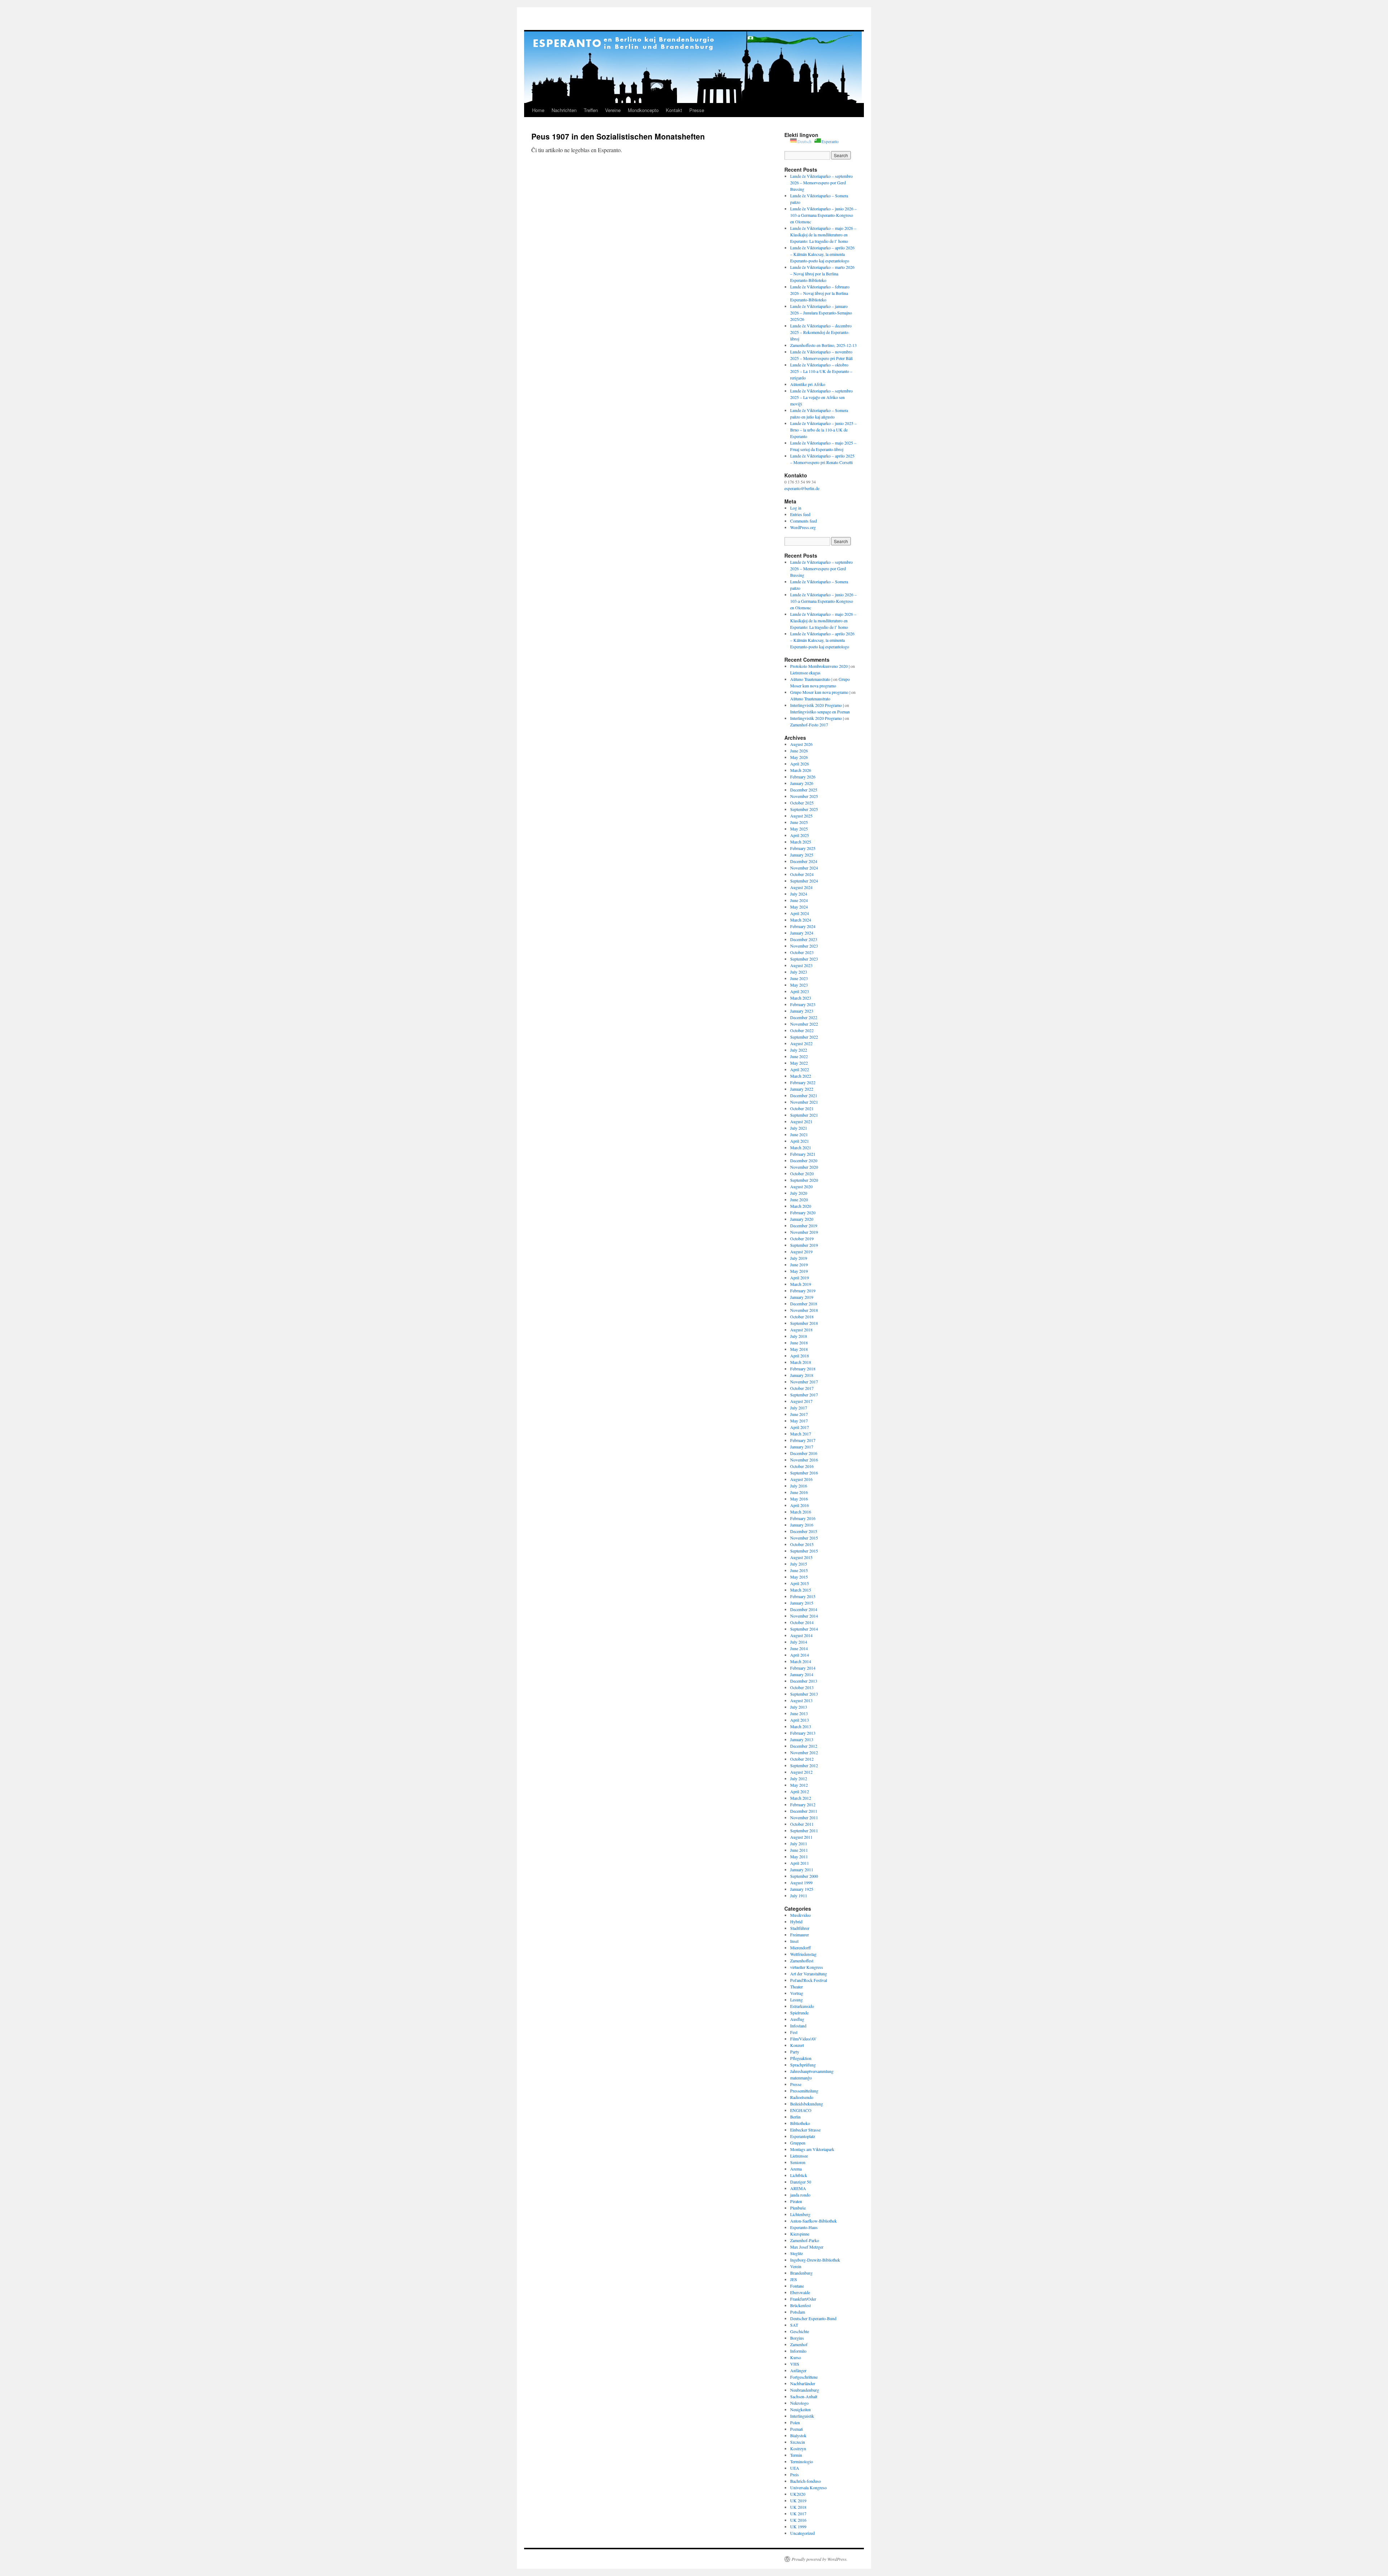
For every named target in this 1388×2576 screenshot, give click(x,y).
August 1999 (801, 1882)
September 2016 (804, 1473)
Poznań (796, 2429)
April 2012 (800, 1791)
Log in (796, 508)
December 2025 (804, 790)
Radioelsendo (802, 2097)
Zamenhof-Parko (805, 2240)
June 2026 (799, 751)
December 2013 (804, 1681)
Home (538, 110)
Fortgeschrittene (804, 2377)
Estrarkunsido (802, 2006)
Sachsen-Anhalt (804, 2396)
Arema (796, 2169)
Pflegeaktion (801, 2058)
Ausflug (797, 2019)
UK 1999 (798, 2526)
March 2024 (801, 920)
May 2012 (799, 1785)
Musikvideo (800, 1915)
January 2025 (802, 855)
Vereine (613, 110)
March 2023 (801, 998)
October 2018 (802, 1317)
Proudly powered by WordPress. (820, 2559)
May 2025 (799, 829)
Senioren (798, 2162)
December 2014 (804, 1609)
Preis (794, 2474)
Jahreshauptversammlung (812, 2071)
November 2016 (804, 1460)
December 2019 (804, 1225)
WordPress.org (803, 527)
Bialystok (798, 2435)
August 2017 (801, 1401)
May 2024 (799, 907)
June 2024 (799, 900)
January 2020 (802, 1219)
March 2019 (801, 1284)
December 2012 (804, 1746)
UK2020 (798, 2494)
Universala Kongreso (808, 2487)
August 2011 (801, 1837)
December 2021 (804, 1095)
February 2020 (803, 1212)
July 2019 (799, 1258)
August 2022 (801, 1043)
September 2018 (804, 1323)
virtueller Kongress (807, 1967)
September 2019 (804, 1245)
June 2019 (799, 1265)
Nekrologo (799, 2403)
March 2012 (801, 1798)
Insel (794, 1941)
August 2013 (801, 1700)
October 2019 (802, 1238)
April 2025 (800, 835)
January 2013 (802, 1739)
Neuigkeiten (800, 2409)
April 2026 (800, 764)
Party (795, 2052)
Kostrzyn (798, 2448)
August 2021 (801, 1121)
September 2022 (804, 1037)
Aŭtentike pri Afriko (808, 384)
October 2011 (802, 1824)
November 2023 (804, 946)
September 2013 (804, 1694)
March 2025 (801, 842)
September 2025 (804, 809)
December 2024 (804, 861)
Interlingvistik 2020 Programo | (817, 705)
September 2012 (804, 1765)
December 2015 (804, 1531)
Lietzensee (799, 2156)
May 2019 (799, 1271)
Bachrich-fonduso (806, 2481)
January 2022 (802, 1089)
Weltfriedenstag (803, 1954)
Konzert (797, 2045)
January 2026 (802, 783)
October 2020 (802, 1173)
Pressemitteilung (804, 2091)
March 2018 (801, 1362)
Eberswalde (800, 2292)
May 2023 (799, 985)
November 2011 (804, 1817)
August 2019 (801, 1251)
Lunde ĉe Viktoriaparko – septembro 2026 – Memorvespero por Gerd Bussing (821, 183)
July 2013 (799, 1707)
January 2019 (802, 1297)
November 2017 (804, 1382)
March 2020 (801, 1206)
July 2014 (799, 1642)
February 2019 (803, 1291)
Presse (697, 110)
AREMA (798, 2188)
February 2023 (803, 1004)
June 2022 (799, 1056)
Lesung (796, 2000)
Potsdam (798, 2312)
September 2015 (804, 1551)
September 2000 (804, 1876)
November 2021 (804, 1102)
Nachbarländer (803, 2383)
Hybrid (796, 1922)
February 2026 (803, 777)
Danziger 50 (801, 2182)
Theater (796, 1987)
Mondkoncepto (643, 110)
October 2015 (802, 1544)
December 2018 (804, 1304)
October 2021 (802, 1108)
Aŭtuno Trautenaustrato (810, 699)
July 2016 (799, 1486)
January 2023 (802, 1011)
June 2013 (799, 1713)
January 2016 (802, 1525)
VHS (795, 2364)
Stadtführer (800, 1928)
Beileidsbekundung (807, 2104)
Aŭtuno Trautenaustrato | (811, 679)
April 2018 (800, 1356)
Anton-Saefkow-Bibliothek (813, 2221)
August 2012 (801, 1772)
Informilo (798, 2351)
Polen (795, 2422)
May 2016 (799, 1499)
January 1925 (802, 1889)
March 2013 (801, 1726)
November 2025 (804, 796)
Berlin (795, 2117)
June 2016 (799, 1492)
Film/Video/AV (803, 2039)
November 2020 (804, 1167)
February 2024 (803, 926)
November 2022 (804, 1024)
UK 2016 (798, 2520)
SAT (794, 2325)
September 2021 (804, 1115)
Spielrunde (799, 2013)
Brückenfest (800, 2305)
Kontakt (674, 110)
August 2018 (801, 1330)
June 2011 (799, 1850)
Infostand (798, 2026)
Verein (796, 2266)
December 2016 (804, 1453)
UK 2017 (798, 2513)
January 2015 (802, 1603)
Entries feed (800, 514)
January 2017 (802, 1447)
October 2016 (802, 1466)
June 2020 (799, 1199)
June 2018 (799, 1343)
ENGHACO (801, 2110)
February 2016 (803, 1518)
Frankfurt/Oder (803, 2299)
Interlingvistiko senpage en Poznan (820, 712)
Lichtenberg (800, 2214)
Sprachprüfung (803, 2065)
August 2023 (801, 965)
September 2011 (804, 1830)
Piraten (796, 2201)
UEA (795, 2468)
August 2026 (801, 744)
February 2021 (803, 1154)
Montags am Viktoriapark (812, 2149)
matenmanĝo (801, 2078)
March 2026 (801, 770)
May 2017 (799, 1421)
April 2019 (800, 1278)
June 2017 (799, 1414)
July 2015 (799, 1564)
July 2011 (799, 1843)
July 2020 (799, 1193)
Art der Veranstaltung (809, 1974)
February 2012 (803, 1804)
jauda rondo (800, 2195)
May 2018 (799, 1349)
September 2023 (804, 959)
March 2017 (801, 1434)
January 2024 (802, 933)
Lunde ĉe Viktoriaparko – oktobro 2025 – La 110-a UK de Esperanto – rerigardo (821, 371)
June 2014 (799, 1648)
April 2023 (800, 991)
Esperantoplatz (803, 2136)
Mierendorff (800, 1948)
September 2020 (804, 1180)
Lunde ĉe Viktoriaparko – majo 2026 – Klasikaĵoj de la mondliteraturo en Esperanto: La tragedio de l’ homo (823, 235)
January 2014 (802, 1674)
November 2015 (804, 1538)
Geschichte (800, 2331)
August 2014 (801, 1635)
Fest (794, 2032)
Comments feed (804, 521)
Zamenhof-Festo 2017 (809, 725)
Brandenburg (801, 2273)
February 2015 (803, 1596)
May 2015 (799, 1577)
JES (794, 2279)
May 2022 (799, 1063)
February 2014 (803, 1668)
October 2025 (802, 803)
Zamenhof (799, 2344)
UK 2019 (798, 2500)
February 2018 (803, 1369)
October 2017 (802, 1388)
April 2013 (800, 1720)
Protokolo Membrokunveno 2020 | (820, 666)
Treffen (591, 110)
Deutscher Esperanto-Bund (813, 2318)
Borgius (797, 2338)
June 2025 (799, 822)
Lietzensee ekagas (805, 673)
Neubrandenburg (805, 2390)
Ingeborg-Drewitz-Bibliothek (815, 2260)
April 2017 (800, 1427)
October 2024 (802, 874)
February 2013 (803, 1733)
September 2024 (804, 881)
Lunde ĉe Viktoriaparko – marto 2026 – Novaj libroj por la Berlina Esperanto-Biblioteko (822, 274)
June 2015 (799, 1570)
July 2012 (799, 1778)
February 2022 (803, 1082)
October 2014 (802, 1622)
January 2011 (802, 1869)
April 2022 (800, 1069)
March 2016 (801, 1512)
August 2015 (801, 1557)
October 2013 (802, 1687)
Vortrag (797, 1993)
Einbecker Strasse (805, 2130)
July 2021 (799, 1128)
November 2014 (804, 1616)
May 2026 (799, 757)
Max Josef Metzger (807, 2247)
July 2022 (799, 1050)
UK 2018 (798, 2507)
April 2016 (800, 1505)
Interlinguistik (802, 2416)
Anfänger (798, 2370)
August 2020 (801, 1186)
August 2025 (801, 816)
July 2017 (799, 1408)
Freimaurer (800, 1935)
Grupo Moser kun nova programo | (820, 692)
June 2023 (799, 978)
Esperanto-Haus (804, 2227)
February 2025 (803, 848)
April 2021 (800, 1141)
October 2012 (802, 1759)
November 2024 (804, 868)
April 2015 (800, 1583)
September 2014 (804, 1629)
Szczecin (798, 2442)
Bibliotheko (800, 2123)
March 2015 (801, 1590)
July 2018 (799, 1336)
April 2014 (800, 1655)
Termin (796, 2455)
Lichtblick (799, 2175)
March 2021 (801, 1147)
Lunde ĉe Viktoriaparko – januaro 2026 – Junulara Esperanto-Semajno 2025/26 (821, 313)
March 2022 (801, 1076)
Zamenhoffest (802, 1961)
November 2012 (804, 1752)
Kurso (796, 2357)
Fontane (797, 2286)
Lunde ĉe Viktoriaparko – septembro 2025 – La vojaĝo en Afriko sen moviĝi (821, 397)
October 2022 (802, 1030)
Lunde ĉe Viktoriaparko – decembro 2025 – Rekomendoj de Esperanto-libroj (821, 332)
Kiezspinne (800, 2234)
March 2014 (801, 1661)
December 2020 (804, 1160)
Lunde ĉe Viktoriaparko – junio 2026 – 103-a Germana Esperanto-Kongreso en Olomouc (823, 215)
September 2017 (804, 1395)
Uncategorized (802, 2533)
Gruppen (798, 2143)
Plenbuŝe (798, 2208)
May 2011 (799, 1856)
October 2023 (802, 952)
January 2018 (802, 1375)
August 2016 (801, 1479)
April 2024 (800, 913)
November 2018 (804, 1310)
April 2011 (800, 1863)
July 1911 (799, 1895)
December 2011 (804, 1811)
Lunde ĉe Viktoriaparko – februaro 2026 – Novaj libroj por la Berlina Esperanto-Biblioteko (820, 293)
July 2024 (799, 894)
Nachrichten (564, 110)
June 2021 (799, 1134)
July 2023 (799, 972)
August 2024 (801, 887)
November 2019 (804, 1232)
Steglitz (796, 2253)
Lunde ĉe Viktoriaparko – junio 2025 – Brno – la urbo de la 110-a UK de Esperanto (823, 430)
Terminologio (802, 2461)
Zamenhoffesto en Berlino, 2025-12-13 (823, 345)
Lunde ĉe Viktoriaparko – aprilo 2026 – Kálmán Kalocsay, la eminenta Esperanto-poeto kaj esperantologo (822, 254)
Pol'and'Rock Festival (809, 1980)
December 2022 (804, 1017)
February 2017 (803, 1440)
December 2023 (804, 939)
